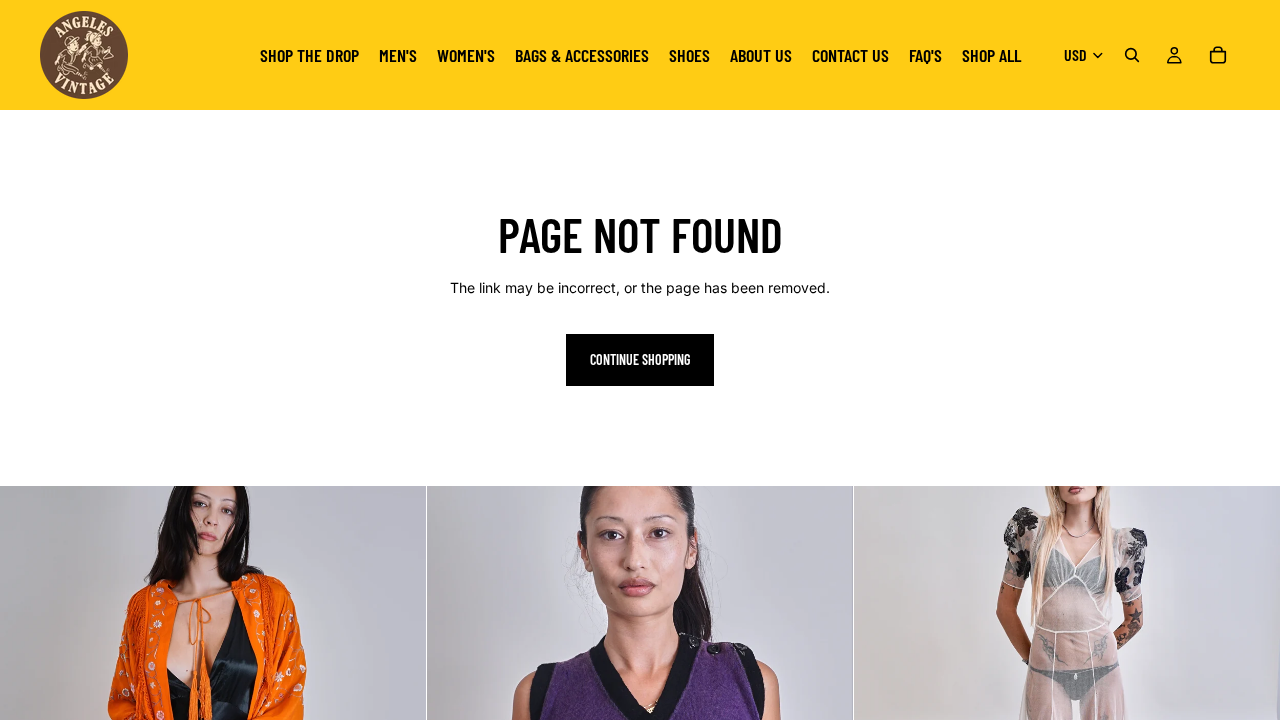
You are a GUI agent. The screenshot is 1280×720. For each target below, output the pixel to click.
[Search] (1132, 55)
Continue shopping (640, 359)
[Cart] (1218, 55)
